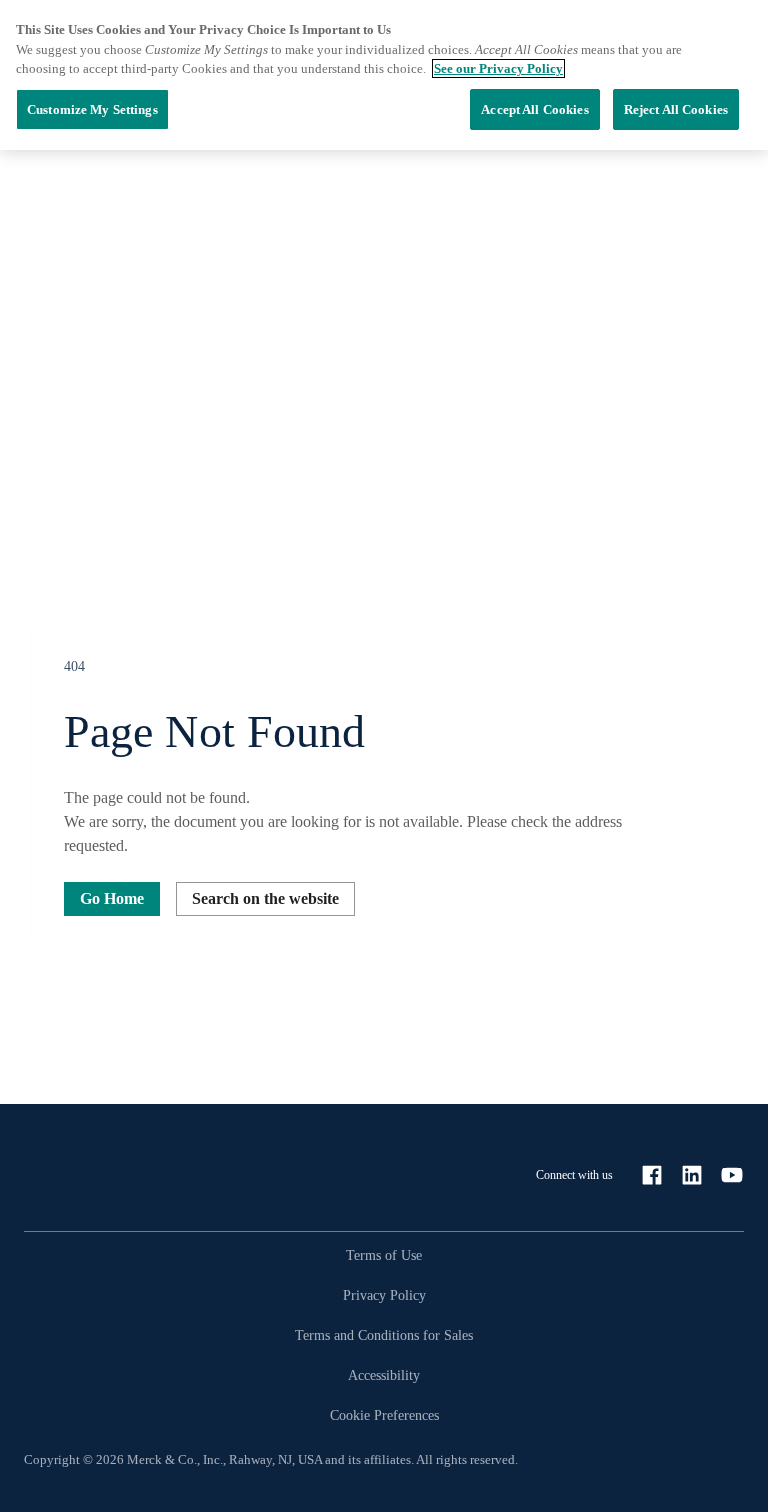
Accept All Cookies (534, 109)
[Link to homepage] (104, 1175)
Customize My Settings (92, 109)
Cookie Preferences (384, 1415)
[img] (384, 592)
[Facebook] (652, 1175)
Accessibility (384, 1375)
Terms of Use (384, 1255)
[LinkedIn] (692, 1175)
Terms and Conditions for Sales (384, 1335)
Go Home (112, 898)
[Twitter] (732, 1175)
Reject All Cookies (676, 109)
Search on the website (265, 898)
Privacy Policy (384, 1295)
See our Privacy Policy (498, 68)
